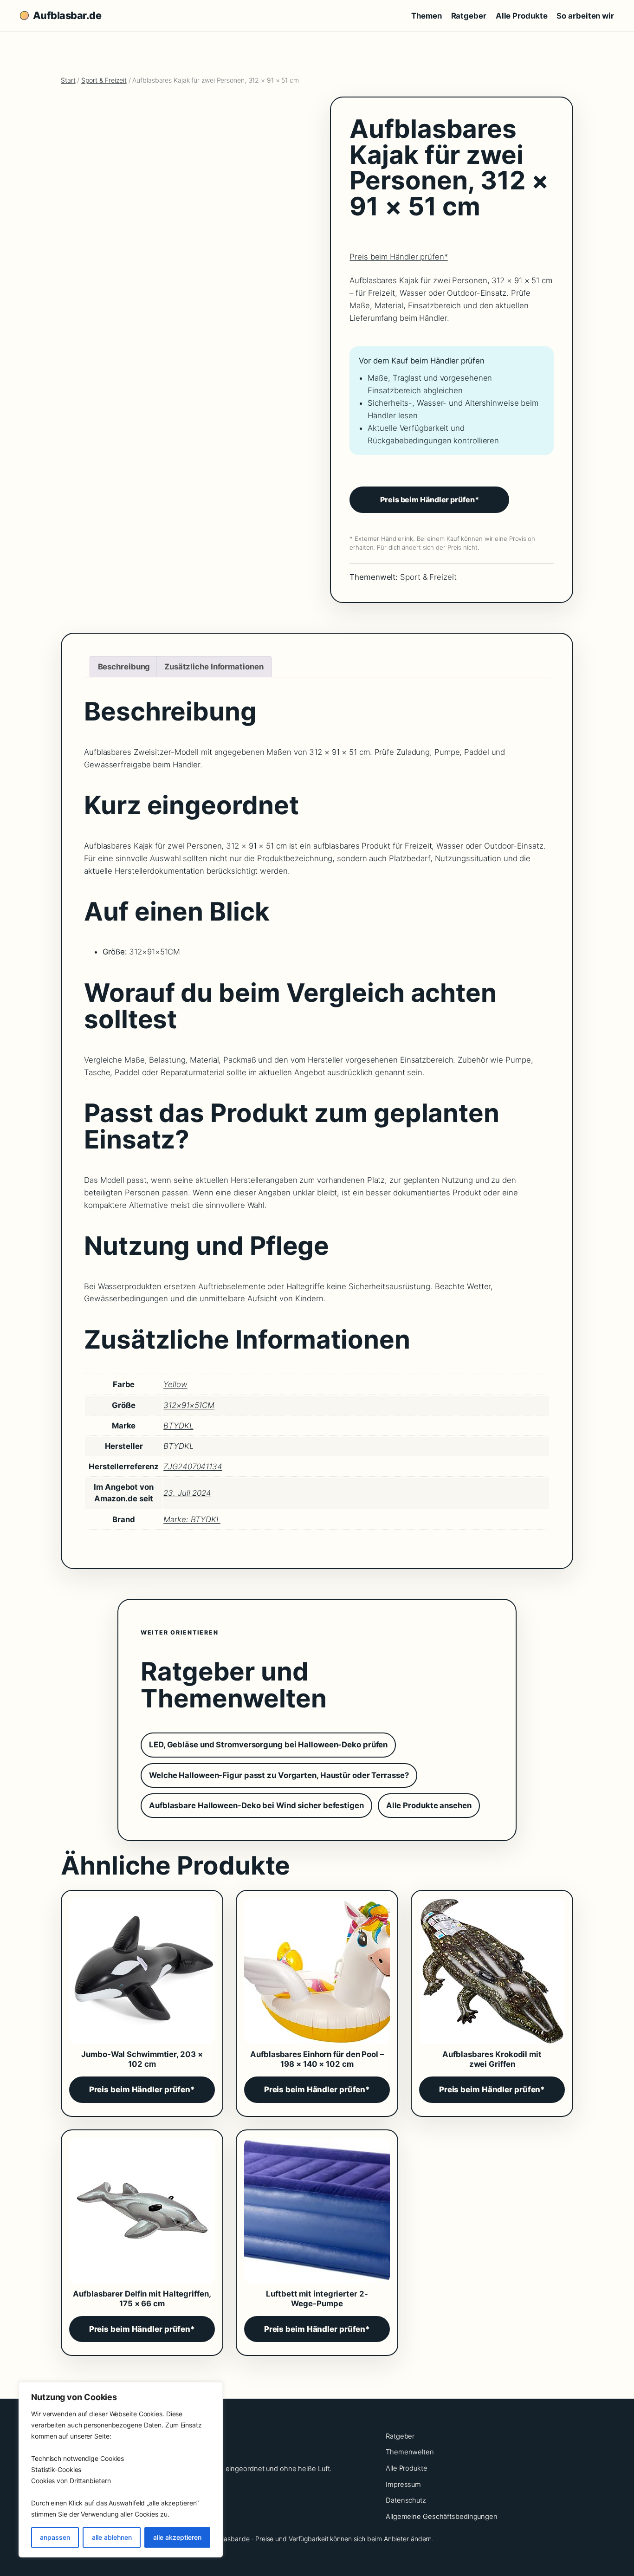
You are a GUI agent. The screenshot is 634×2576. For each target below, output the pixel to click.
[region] (121, 2470)
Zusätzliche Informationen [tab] (214, 667)
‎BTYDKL (178, 1426)
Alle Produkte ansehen (429, 1805)
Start (68, 80)
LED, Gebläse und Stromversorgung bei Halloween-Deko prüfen (268, 1745)
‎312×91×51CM (189, 1405)
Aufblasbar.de (67, 15)
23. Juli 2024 (187, 1493)
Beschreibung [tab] (124, 667)
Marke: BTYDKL (192, 1519)
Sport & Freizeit (104, 80)
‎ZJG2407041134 (193, 1466)
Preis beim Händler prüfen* (398, 257)
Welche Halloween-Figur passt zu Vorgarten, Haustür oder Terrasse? (279, 1775)
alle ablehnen (112, 2537)
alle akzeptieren (177, 2537)
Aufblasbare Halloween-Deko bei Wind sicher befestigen (256, 1805)
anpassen (55, 2537)
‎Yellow (175, 1384)
